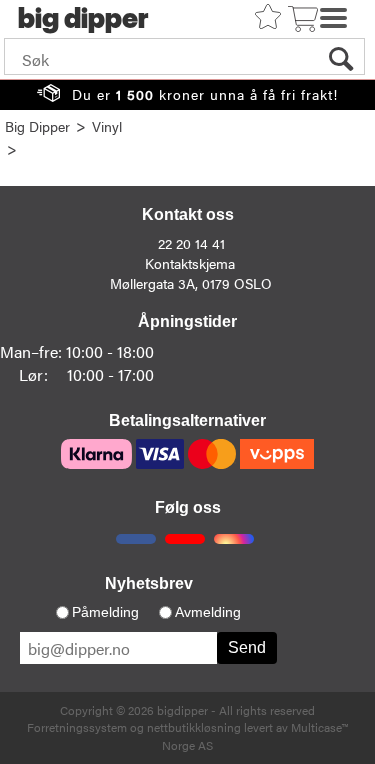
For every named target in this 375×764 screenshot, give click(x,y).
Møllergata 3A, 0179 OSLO (191, 283)
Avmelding (208, 612)
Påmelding (105, 612)
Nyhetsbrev (149, 583)
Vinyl (107, 126)
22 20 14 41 (191, 243)
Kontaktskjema (190, 263)
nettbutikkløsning (194, 727)
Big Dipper (37, 126)
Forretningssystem (77, 727)
